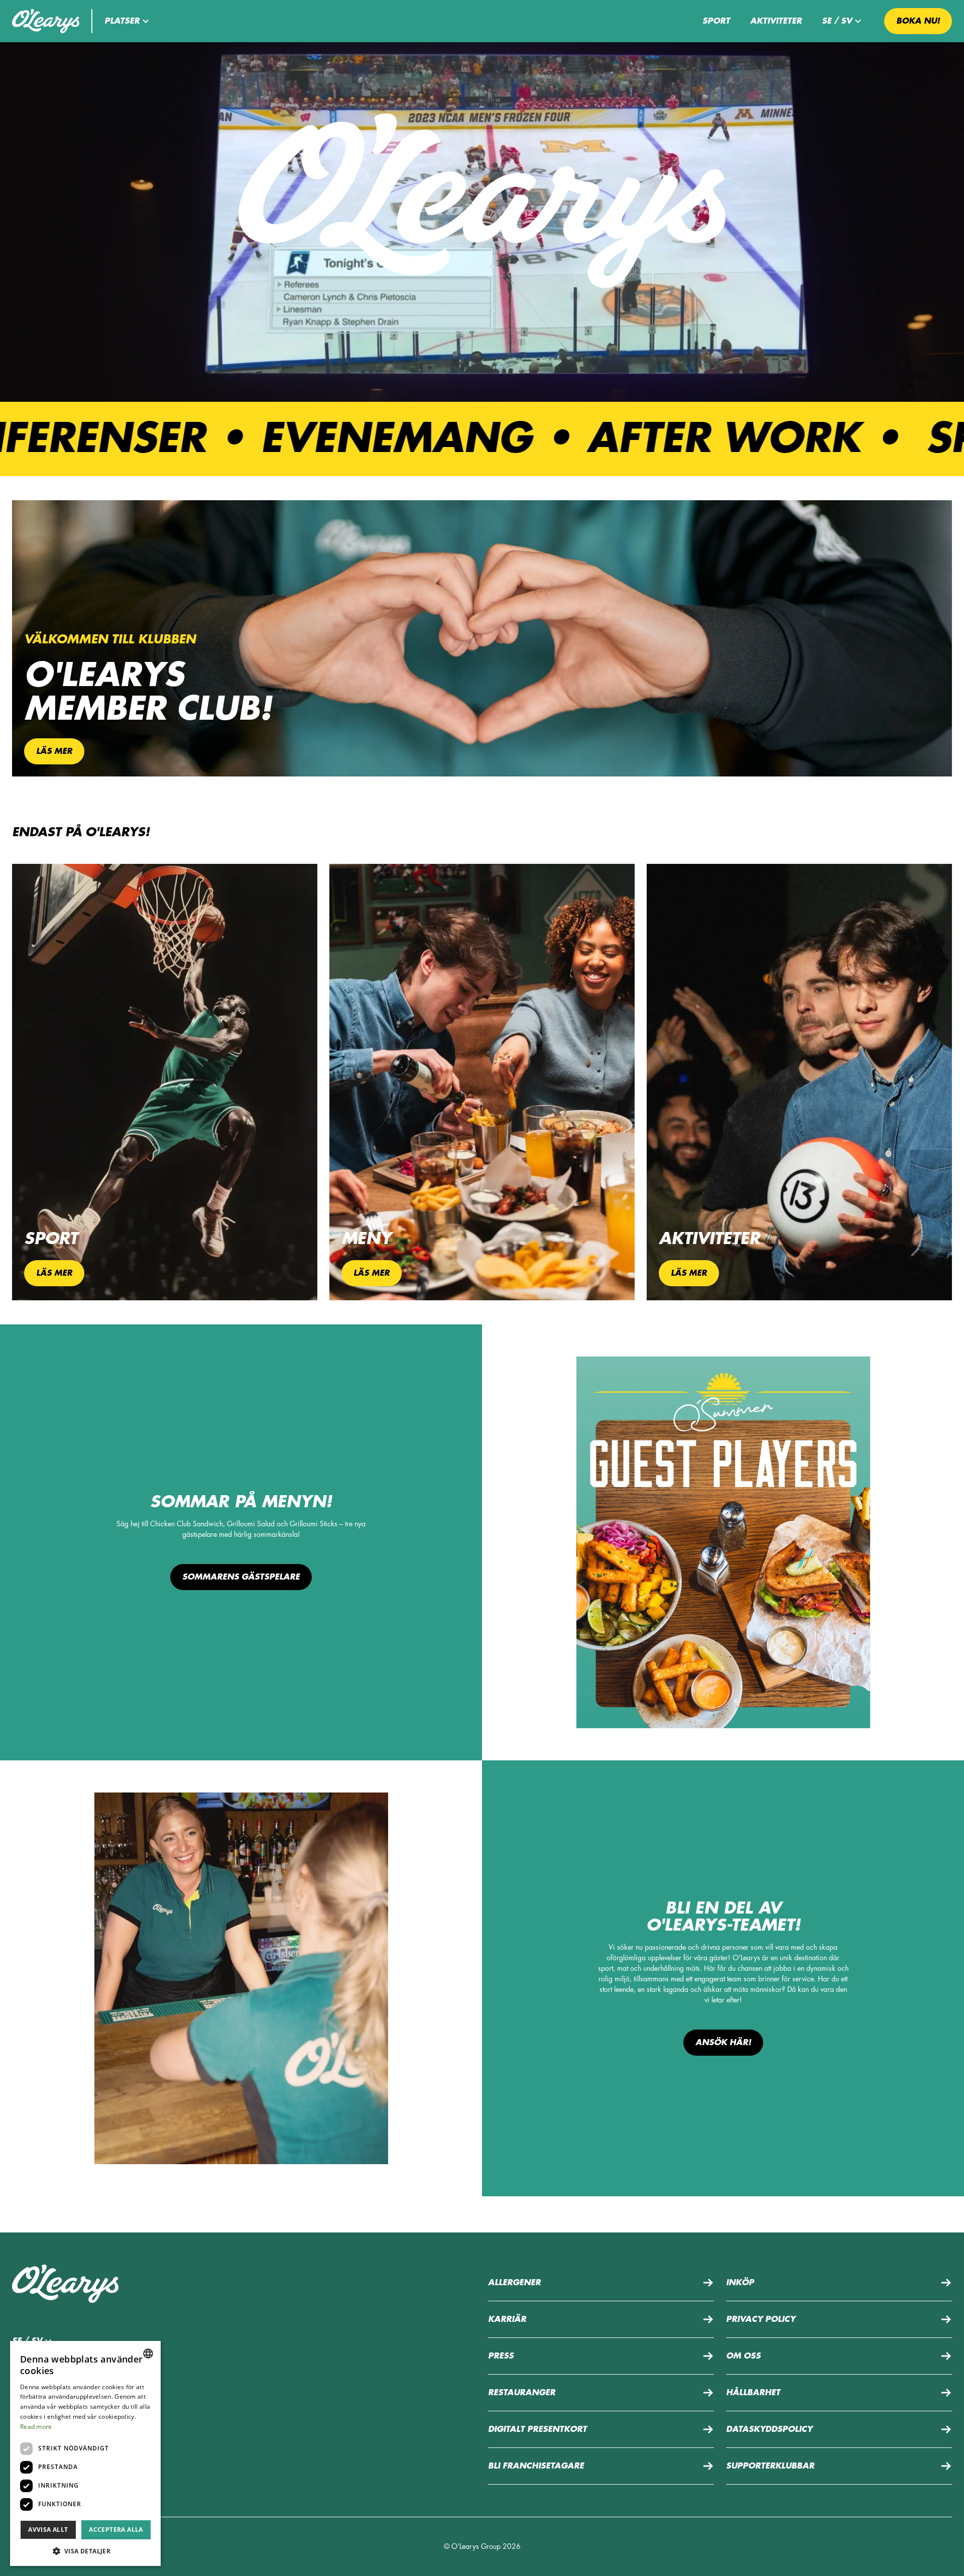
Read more (36, 2427)
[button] (128, 21)
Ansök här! (723, 2043)
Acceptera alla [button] (116, 2530)
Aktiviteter (776, 21)
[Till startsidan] (46, 21)
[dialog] (85, 2453)
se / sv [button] (837, 21)
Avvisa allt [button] (48, 2530)
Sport (716, 21)
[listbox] (148, 2354)
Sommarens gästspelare (241, 1577)
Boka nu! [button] (918, 21)
